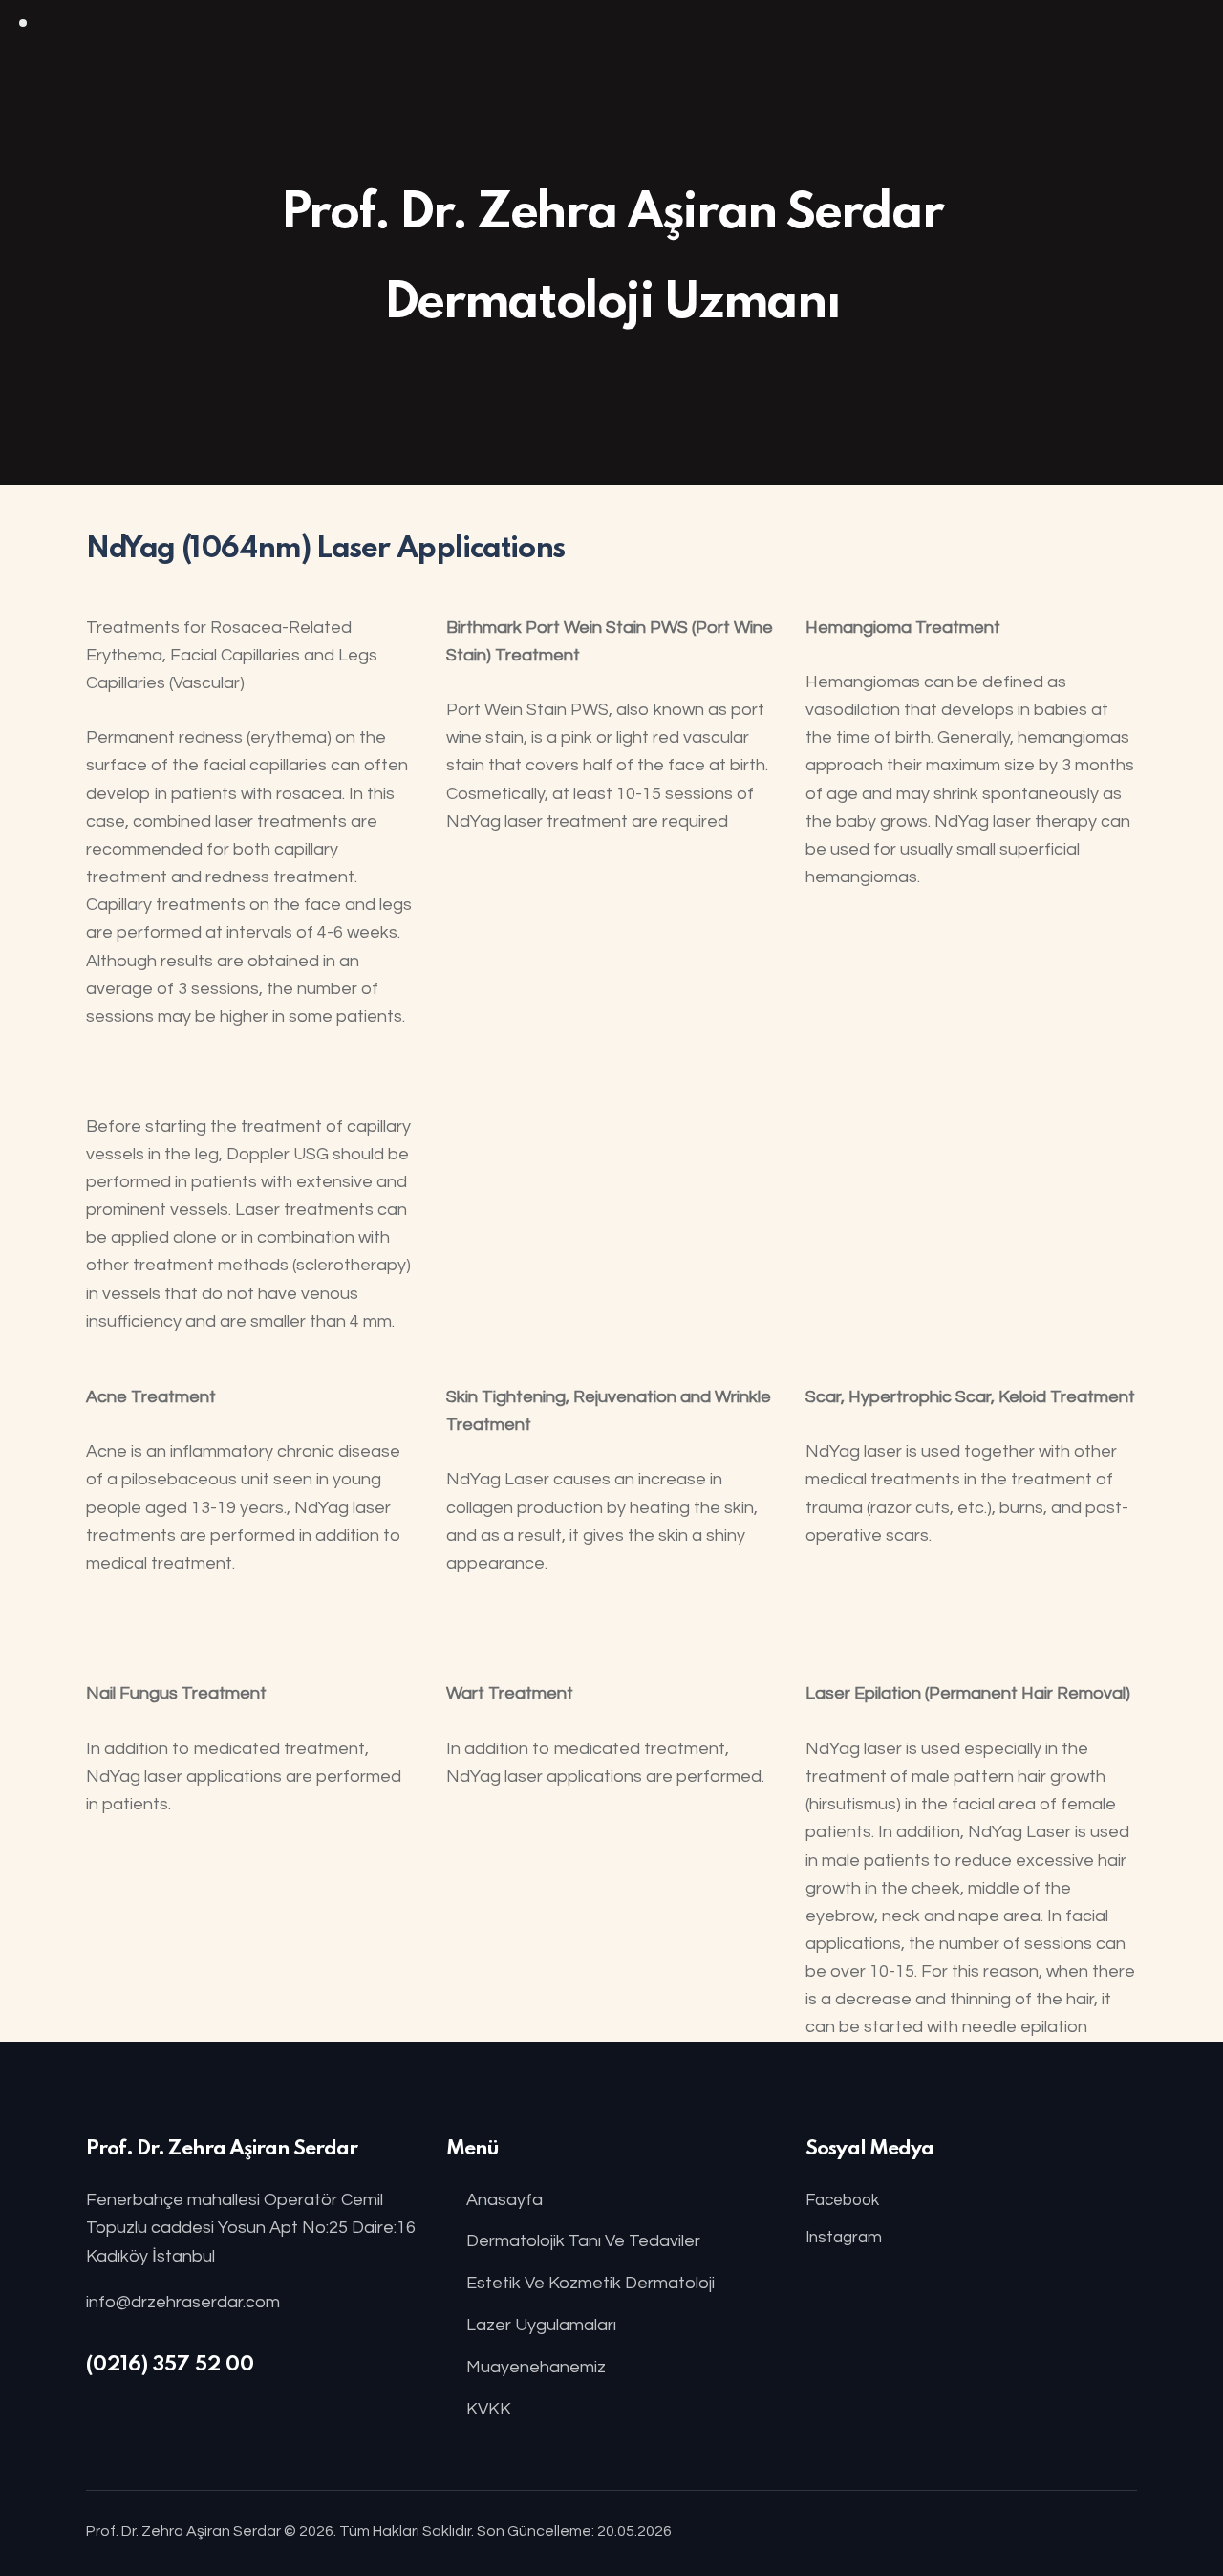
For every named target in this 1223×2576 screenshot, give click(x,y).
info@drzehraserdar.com (183, 2302)
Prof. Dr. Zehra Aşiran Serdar (183, 2531)
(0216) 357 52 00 (170, 2365)
